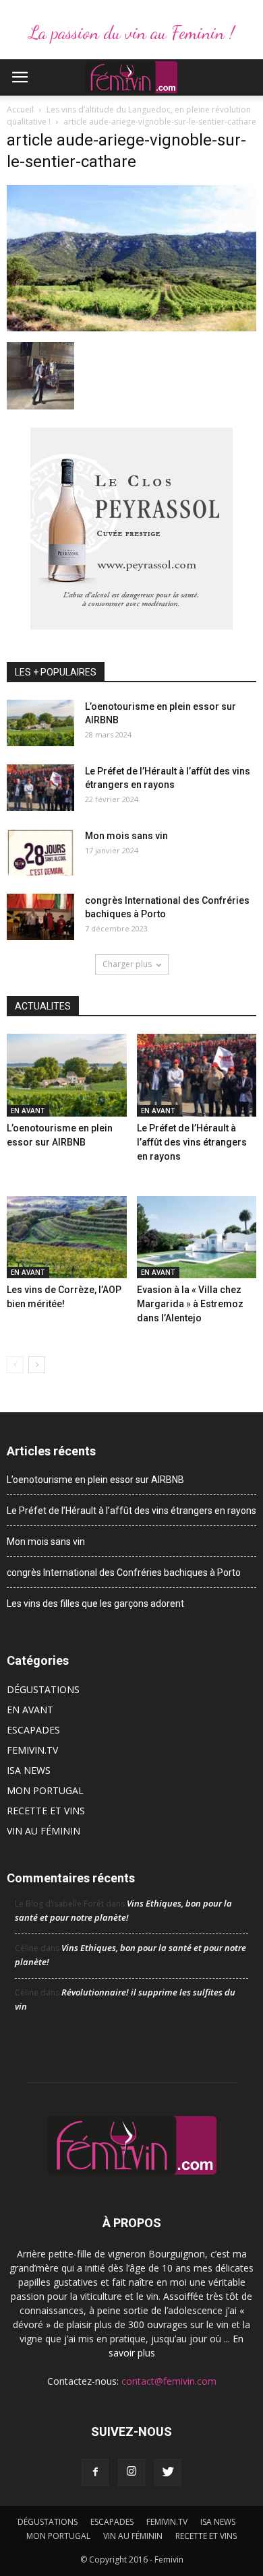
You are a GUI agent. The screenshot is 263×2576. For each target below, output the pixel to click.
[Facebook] (95, 2472)
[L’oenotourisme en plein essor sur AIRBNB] (40, 723)
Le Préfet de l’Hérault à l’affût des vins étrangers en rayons (192, 1142)
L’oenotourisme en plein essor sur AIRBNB (95, 1480)
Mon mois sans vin (126, 836)
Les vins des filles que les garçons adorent (95, 1604)
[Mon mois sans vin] (40, 852)
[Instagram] (131, 2472)
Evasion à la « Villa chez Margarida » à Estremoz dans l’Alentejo (190, 1304)
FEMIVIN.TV (32, 1750)
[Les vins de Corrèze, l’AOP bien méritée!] (67, 1237)
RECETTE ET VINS (46, 1811)
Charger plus (127, 964)
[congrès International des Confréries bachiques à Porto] (40, 917)
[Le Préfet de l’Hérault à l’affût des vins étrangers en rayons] (40, 788)
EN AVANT (28, 1111)
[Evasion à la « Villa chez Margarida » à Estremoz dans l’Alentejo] (197, 1237)
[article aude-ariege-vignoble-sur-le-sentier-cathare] (131, 328)
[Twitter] (168, 2472)
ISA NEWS (29, 1770)
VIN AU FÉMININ (43, 1831)
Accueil (20, 109)
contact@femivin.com (169, 2381)
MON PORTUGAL (45, 1790)
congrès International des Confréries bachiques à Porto (124, 1573)
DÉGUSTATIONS (43, 1689)
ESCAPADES (33, 1730)
